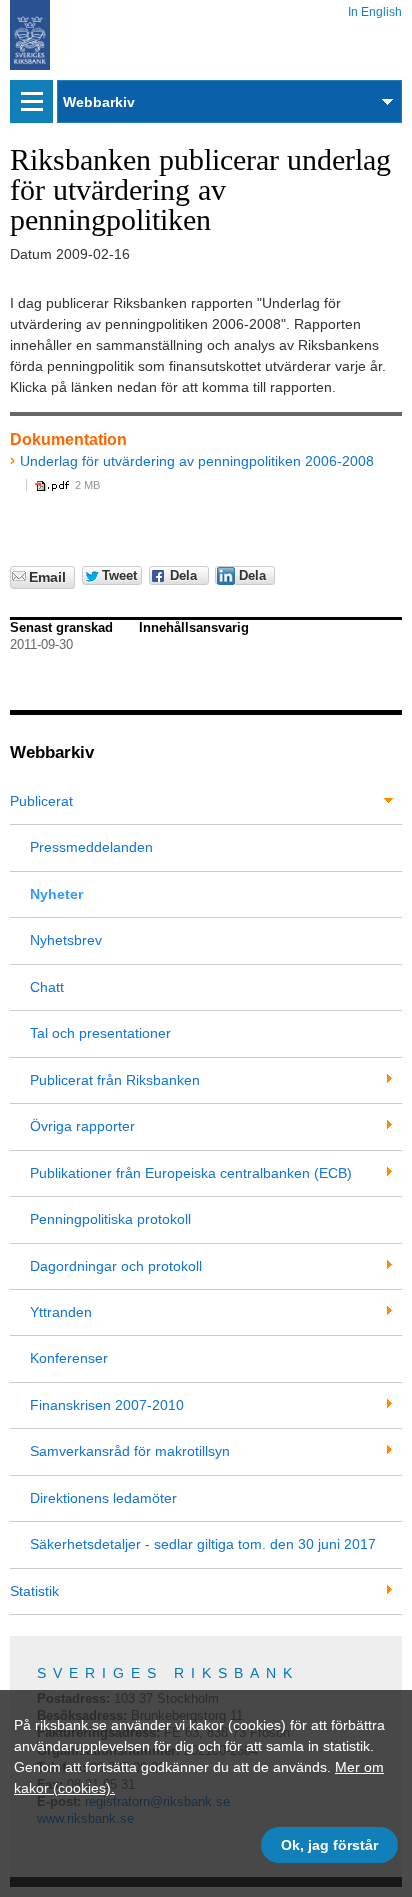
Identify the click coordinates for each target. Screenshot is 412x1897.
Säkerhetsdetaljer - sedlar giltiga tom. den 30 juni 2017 (203, 1544)
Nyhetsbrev (66, 940)
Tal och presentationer (100, 1033)
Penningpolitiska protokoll (110, 1219)
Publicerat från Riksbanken (115, 1080)
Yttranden (61, 1312)
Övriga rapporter (82, 1126)
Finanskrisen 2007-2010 (107, 1405)
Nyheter (56, 894)
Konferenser (69, 1358)
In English (375, 8)
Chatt (47, 987)
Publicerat (41, 801)
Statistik (34, 1591)
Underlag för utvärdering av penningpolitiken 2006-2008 (197, 461)
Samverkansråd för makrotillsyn (130, 1451)
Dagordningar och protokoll (116, 1266)
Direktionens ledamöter (103, 1498)
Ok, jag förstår (329, 1845)
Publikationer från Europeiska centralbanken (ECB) (191, 1173)
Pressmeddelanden (91, 847)
